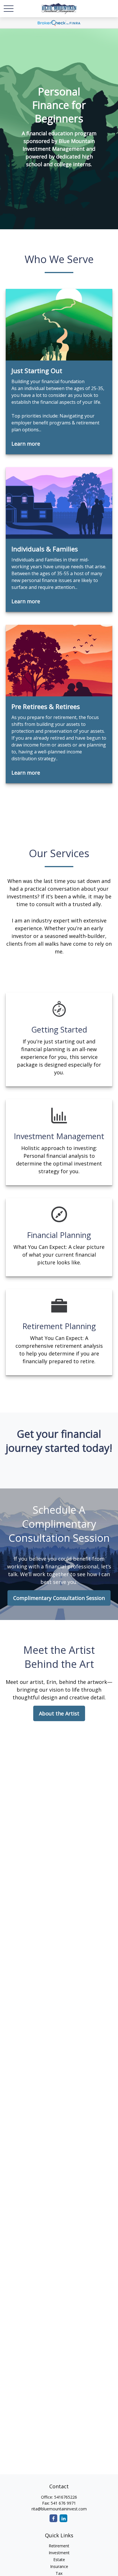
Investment (59, 2553)
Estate (59, 2560)
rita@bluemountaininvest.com (59, 2509)
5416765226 (66, 2497)
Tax (59, 2573)
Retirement (59, 2546)
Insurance (59, 2566)
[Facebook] (53, 2518)
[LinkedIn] (63, 2518)
